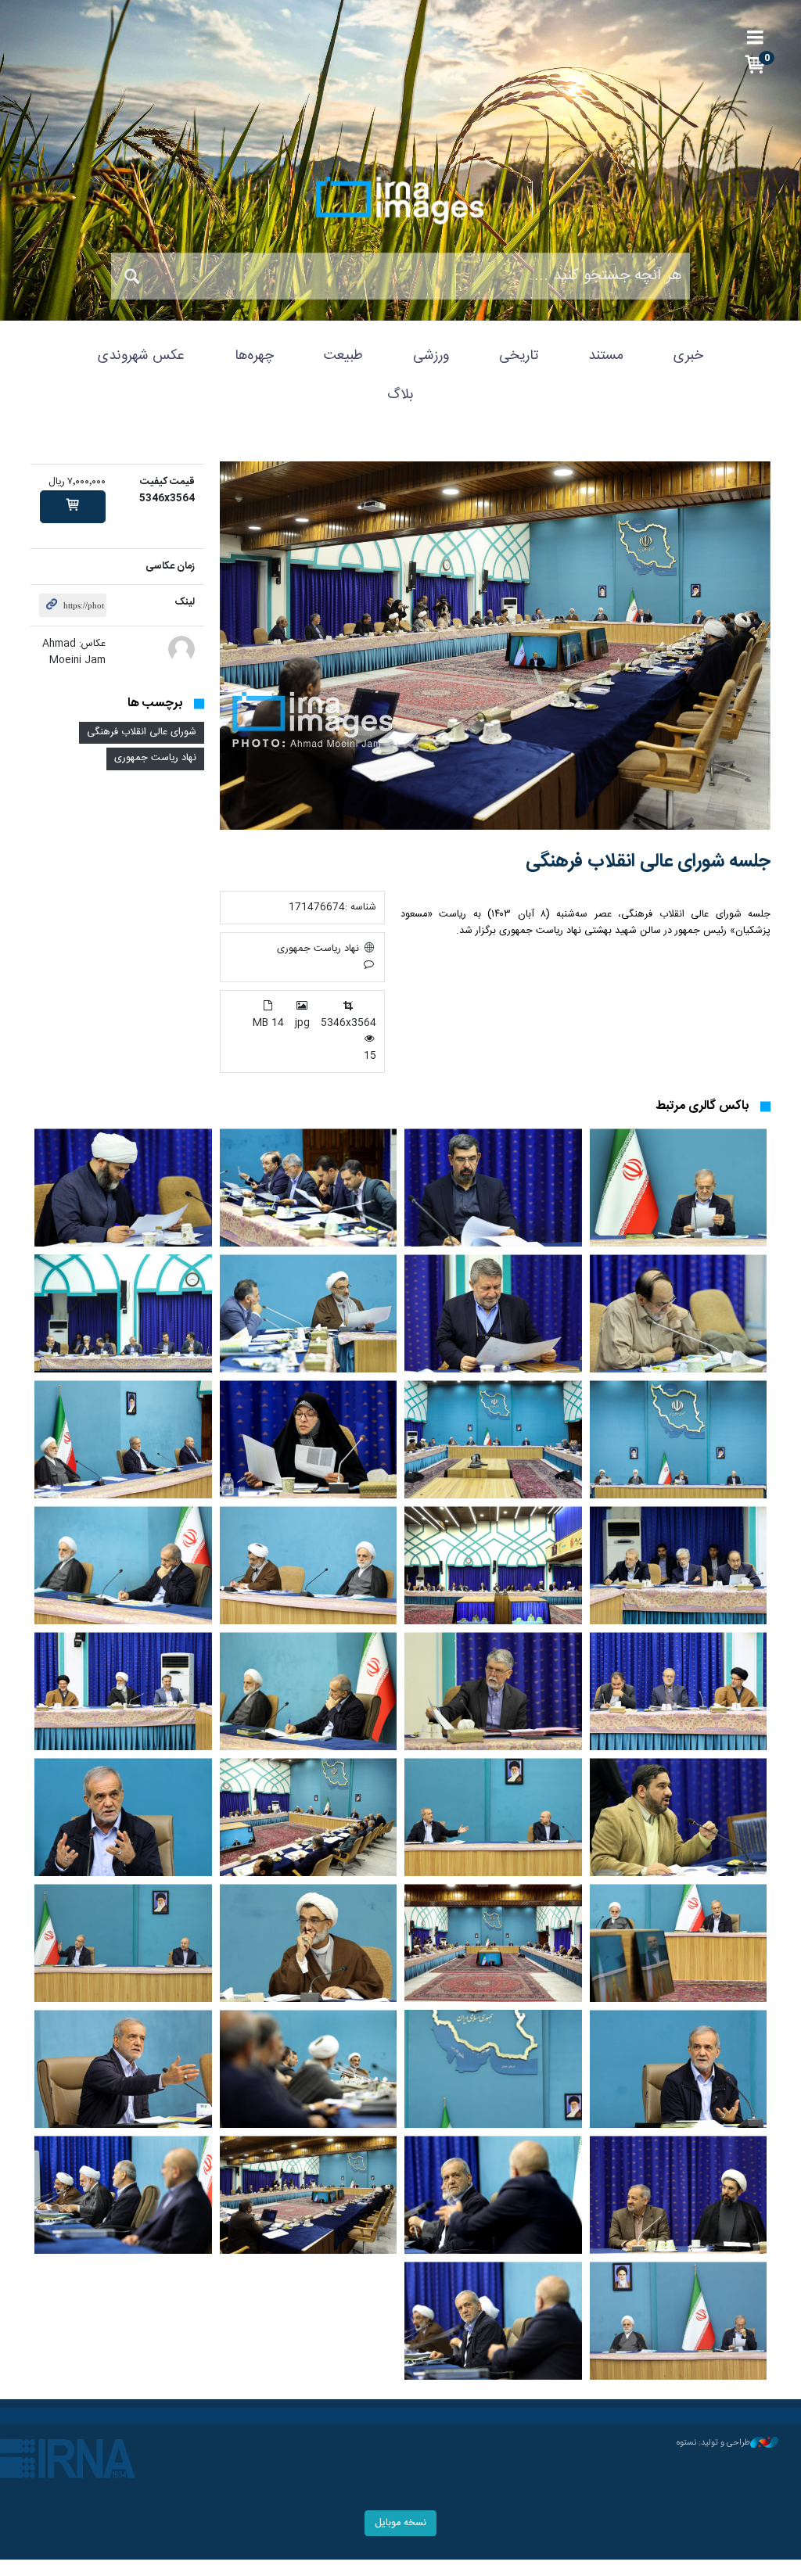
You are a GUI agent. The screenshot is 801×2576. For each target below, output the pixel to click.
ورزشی (431, 356)
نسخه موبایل (400, 2523)
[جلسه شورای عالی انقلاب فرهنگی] (496, 646)
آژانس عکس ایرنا (400, 200)
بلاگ (400, 395)
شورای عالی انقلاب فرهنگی (142, 732)
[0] (73, 507)
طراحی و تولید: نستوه (713, 2443)
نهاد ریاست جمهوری (155, 758)
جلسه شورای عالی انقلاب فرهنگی (648, 862)
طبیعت (343, 356)
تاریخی (519, 356)
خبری (688, 356)
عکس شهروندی (141, 356)
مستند (606, 356)
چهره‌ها (254, 356)
